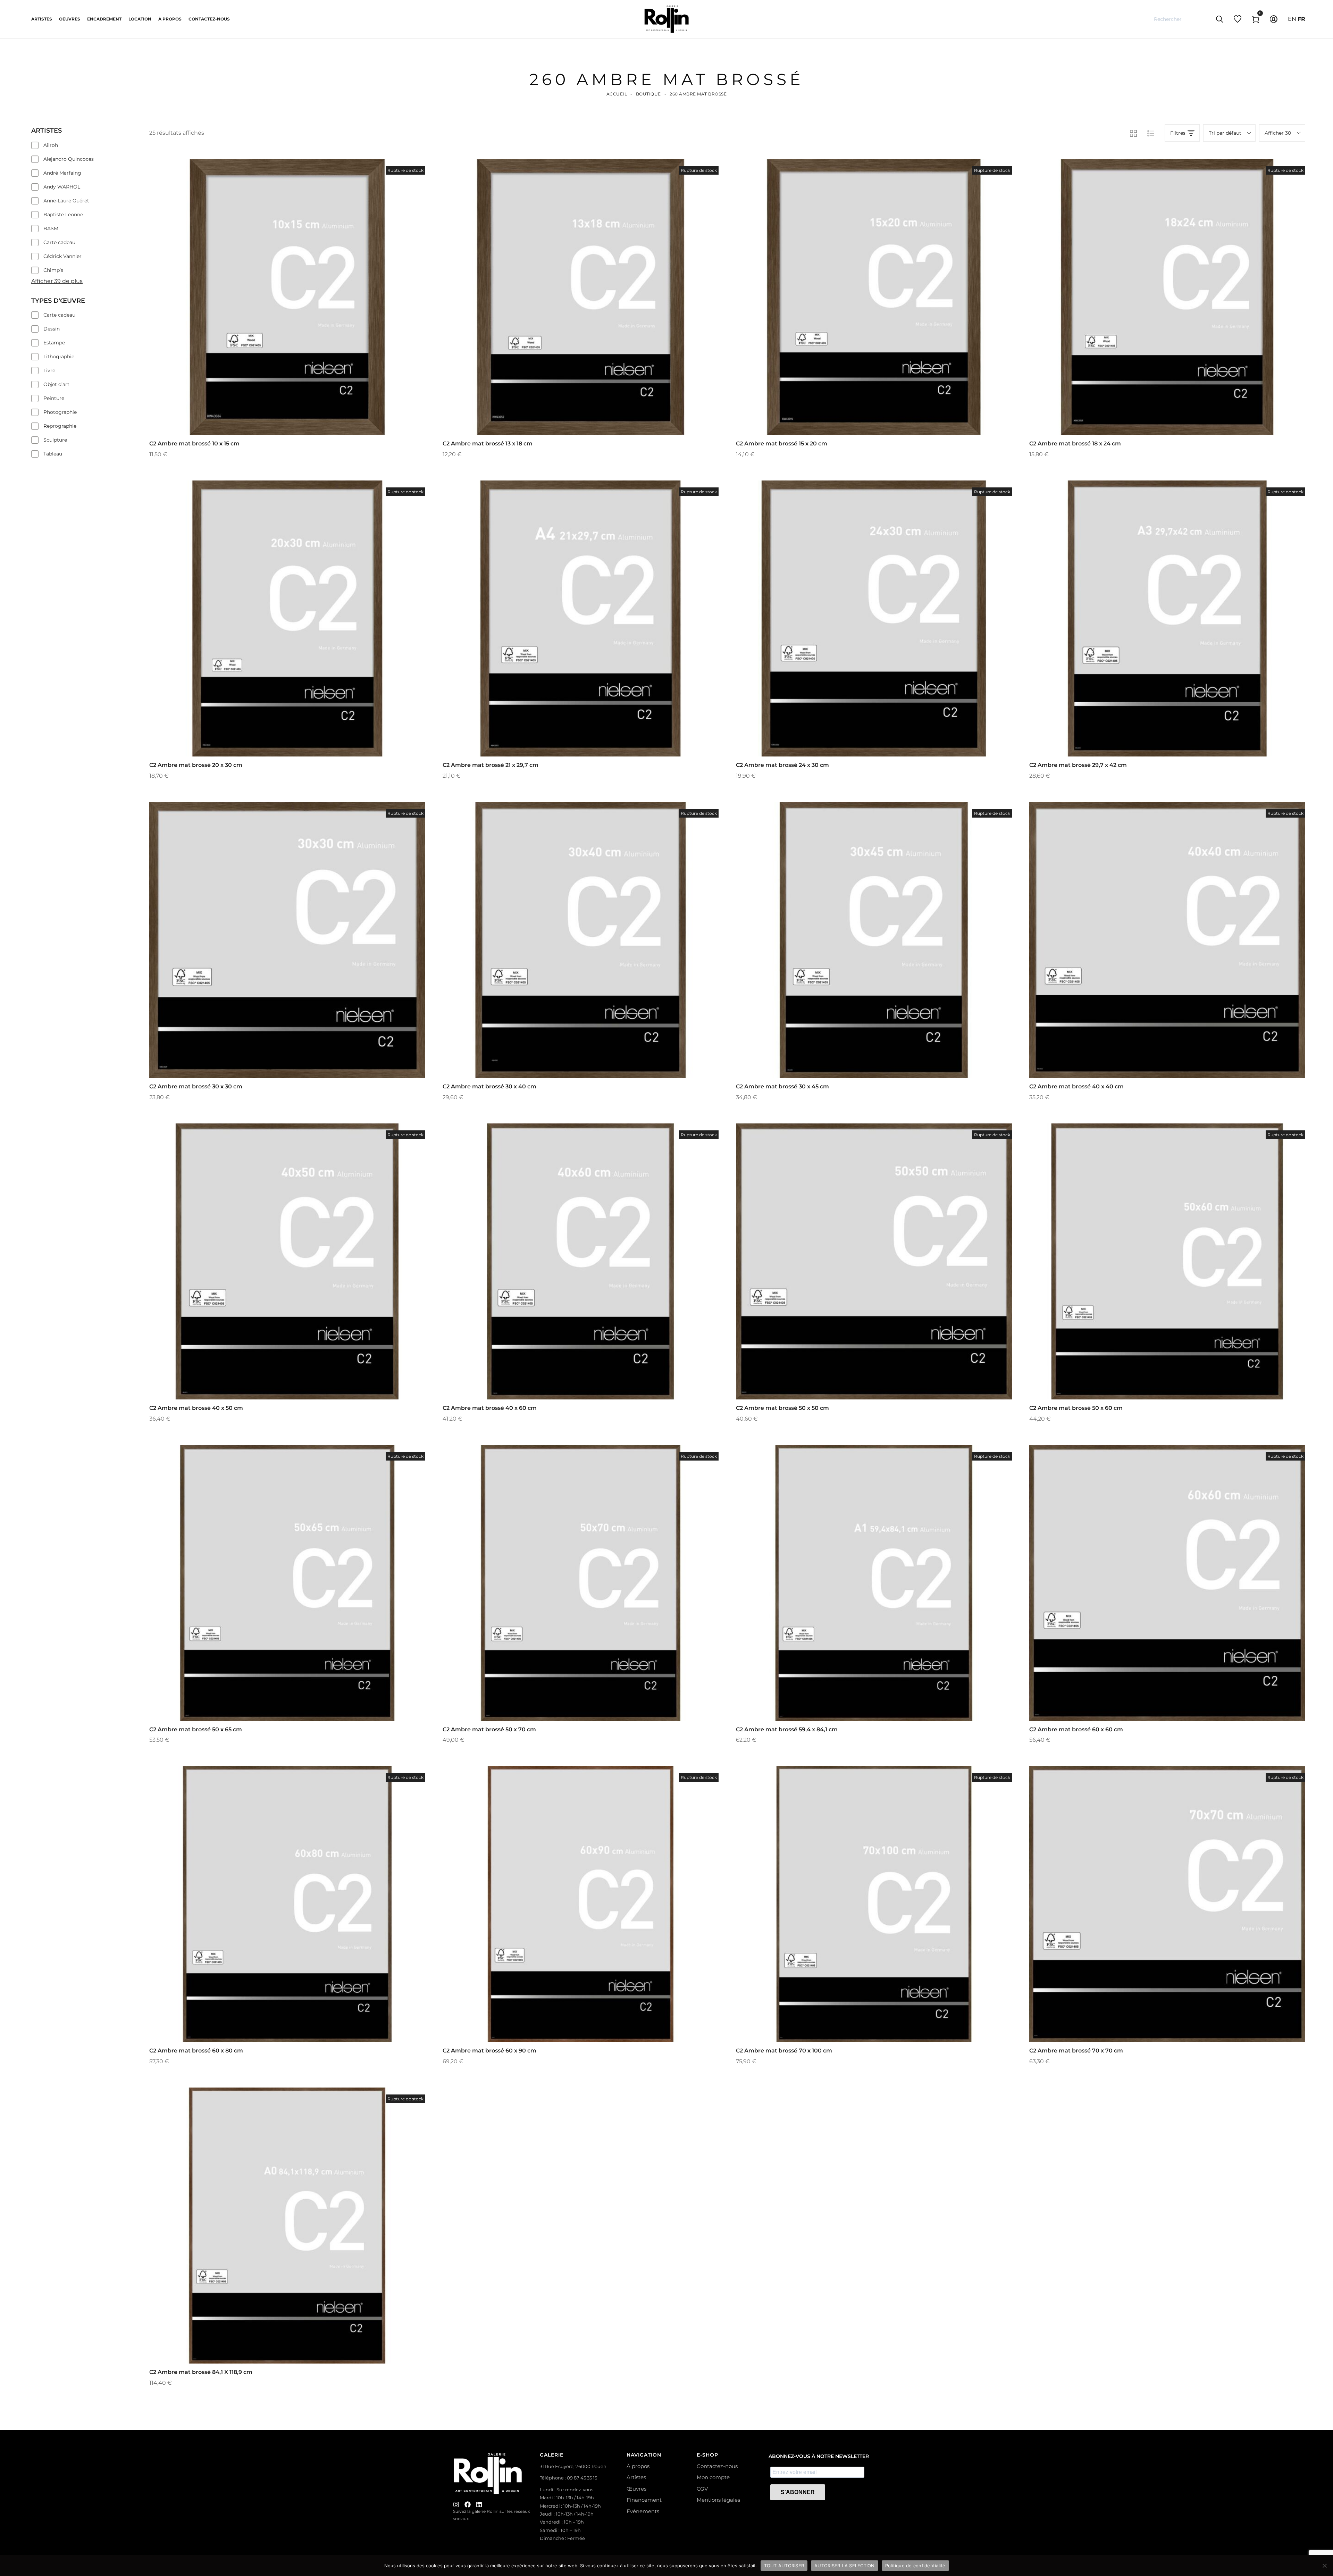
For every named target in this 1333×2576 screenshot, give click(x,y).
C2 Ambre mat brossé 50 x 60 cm (1076, 1408)
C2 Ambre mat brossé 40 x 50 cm (196, 1408)
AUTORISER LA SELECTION (845, 2565)
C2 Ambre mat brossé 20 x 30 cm (196, 765)
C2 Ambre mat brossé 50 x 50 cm (782, 1408)
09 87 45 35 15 (582, 2478)
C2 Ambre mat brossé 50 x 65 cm (196, 1729)
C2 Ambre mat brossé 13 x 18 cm (488, 444)
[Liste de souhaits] (297, 313)
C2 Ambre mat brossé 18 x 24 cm (1075, 444)
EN (1292, 19)
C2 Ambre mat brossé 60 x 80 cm (196, 2051)
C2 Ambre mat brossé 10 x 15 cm (194, 444)
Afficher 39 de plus (57, 281)
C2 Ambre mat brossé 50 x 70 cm (489, 1729)
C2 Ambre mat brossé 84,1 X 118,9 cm (201, 2372)
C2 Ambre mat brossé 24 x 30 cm (782, 765)
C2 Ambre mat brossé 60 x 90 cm (489, 2051)
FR (1301, 19)
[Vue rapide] (278, 313)
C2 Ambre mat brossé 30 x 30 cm (196, 1086)
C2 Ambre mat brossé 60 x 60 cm (1076, 1729)
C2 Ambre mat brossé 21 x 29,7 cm (491, 765)
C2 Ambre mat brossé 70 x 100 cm (784, 2051)
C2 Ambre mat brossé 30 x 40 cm (489, 1086)
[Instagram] (456, 2504)
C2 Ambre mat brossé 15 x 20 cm (782, 444)
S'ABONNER (798, 2492)
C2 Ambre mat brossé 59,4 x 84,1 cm (787, 1729)
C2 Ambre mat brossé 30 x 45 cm (782, 1086)
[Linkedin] (479, 2504)
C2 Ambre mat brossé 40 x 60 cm (490, 1408)
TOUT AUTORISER (784, 2565)
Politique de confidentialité (915, 2565)
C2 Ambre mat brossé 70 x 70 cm (1076, 2051)
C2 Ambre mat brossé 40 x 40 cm (1076, 1086)
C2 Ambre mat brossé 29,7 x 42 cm (1078, 765)
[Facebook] (468, 2504)
